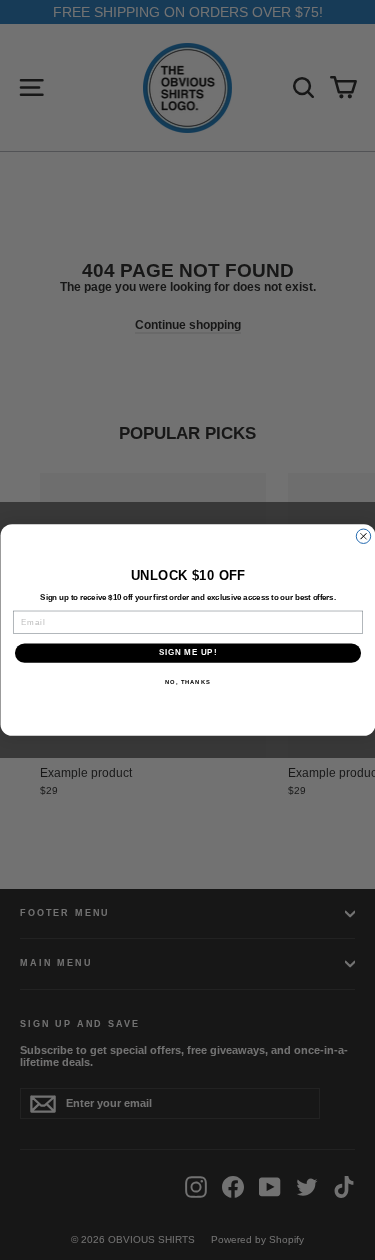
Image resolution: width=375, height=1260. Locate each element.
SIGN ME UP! (187, 653)
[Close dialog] (363, 536)
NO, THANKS (188, 682)
